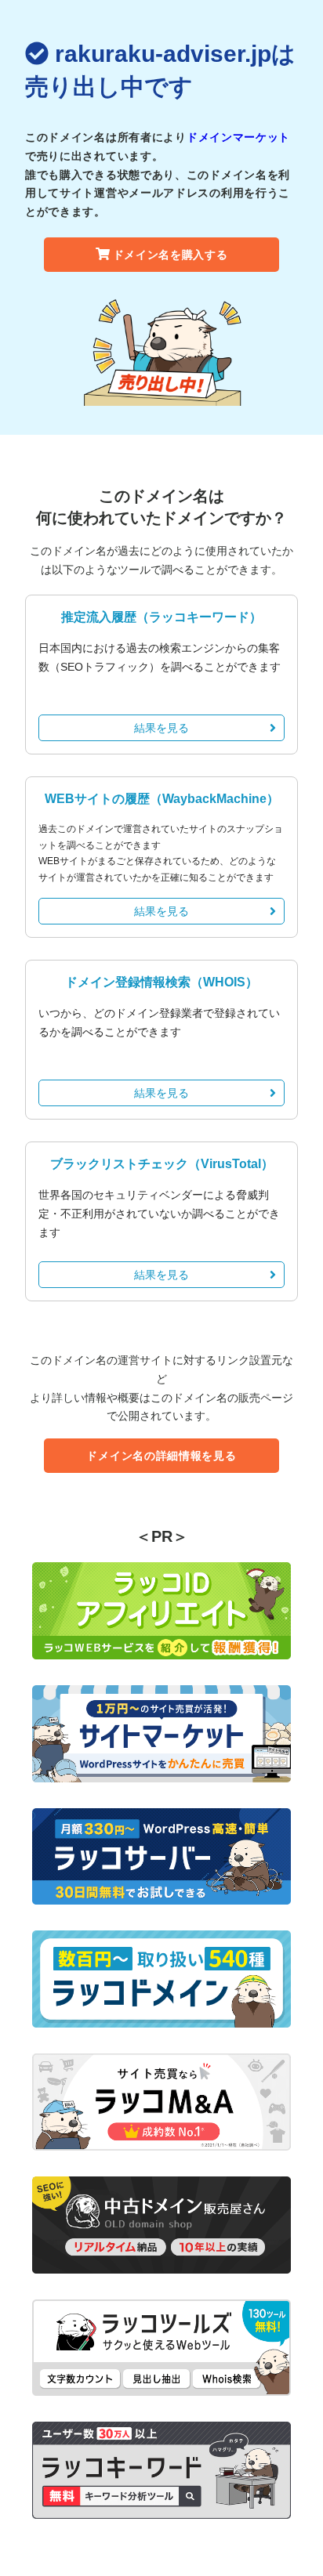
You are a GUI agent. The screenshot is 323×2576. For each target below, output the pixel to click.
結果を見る (161, 728)
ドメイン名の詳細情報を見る (161, 1456)
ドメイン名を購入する (171, 255)
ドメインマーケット (238, 137)
